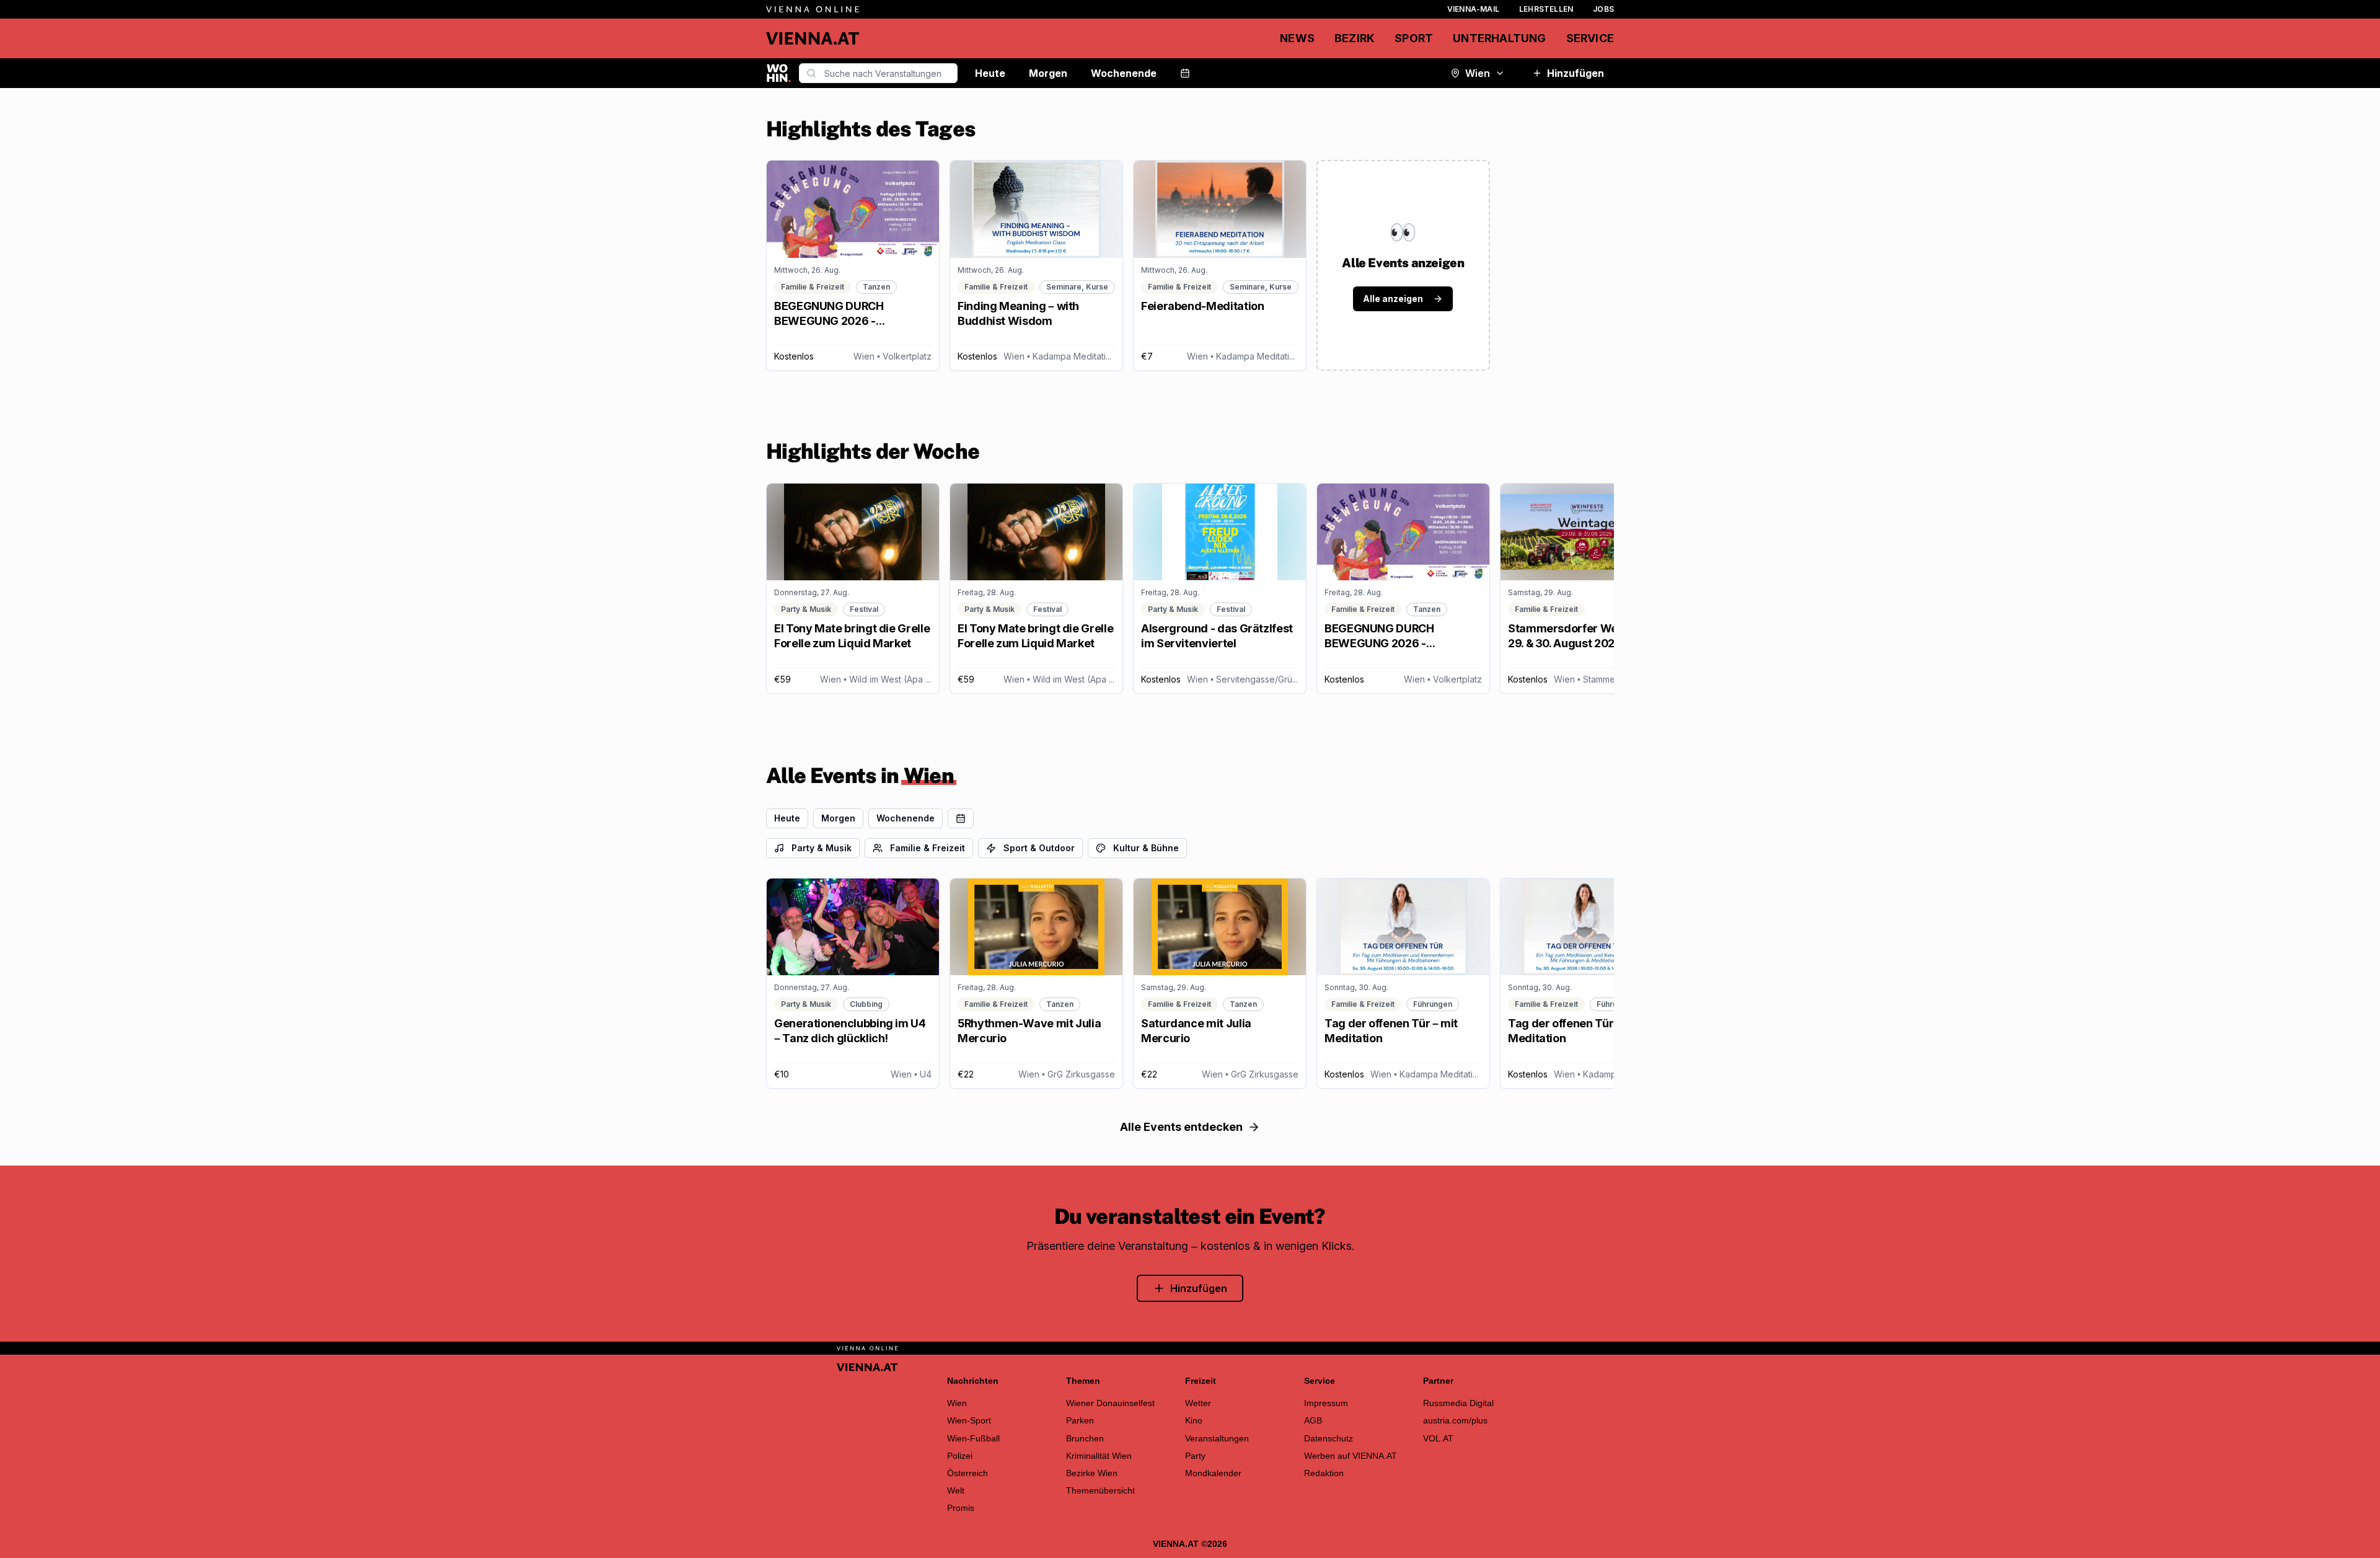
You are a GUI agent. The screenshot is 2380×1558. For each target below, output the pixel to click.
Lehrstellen (1546, 9)
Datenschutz (1329, 1438)
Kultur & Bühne (1146, 848)
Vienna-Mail (1473, 9)
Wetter (1198, 1403)
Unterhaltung (1499, 38)
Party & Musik (822, 848)
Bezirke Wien (1092, 1473)
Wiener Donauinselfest (1110, 1403)
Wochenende (1124, 73)
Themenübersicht (1100, 1490)
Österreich (967, 1473)
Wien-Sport (969, 1420)
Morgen (1048, 73)
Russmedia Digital (1458, 1403)
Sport (1414, 38)
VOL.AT (1438, 1438)
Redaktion (1324, 1473)
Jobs (1603, 9)
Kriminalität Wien (1099, 1456)
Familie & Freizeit (928, 848)
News (1297, 38)
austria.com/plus (1455, 1420)
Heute (990, 73)
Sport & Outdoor (1039, 848)
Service (1590, 38)
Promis (961, 1508)
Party (1195, 1456)
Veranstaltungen (1217, 1438)
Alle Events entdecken (1181, 1127)
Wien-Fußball (973, 1438)
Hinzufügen (1576, 73)
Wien (1478, 73)
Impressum (1326, 1403)
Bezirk (1355, 38)
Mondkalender (1213, 1473)
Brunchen (1085, 1438)
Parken (1080, 1420)
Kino (1194, 1420)
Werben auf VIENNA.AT (1351, 1456)
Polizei (960, 1456)
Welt (956, 1490)
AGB (1313, 1420)
